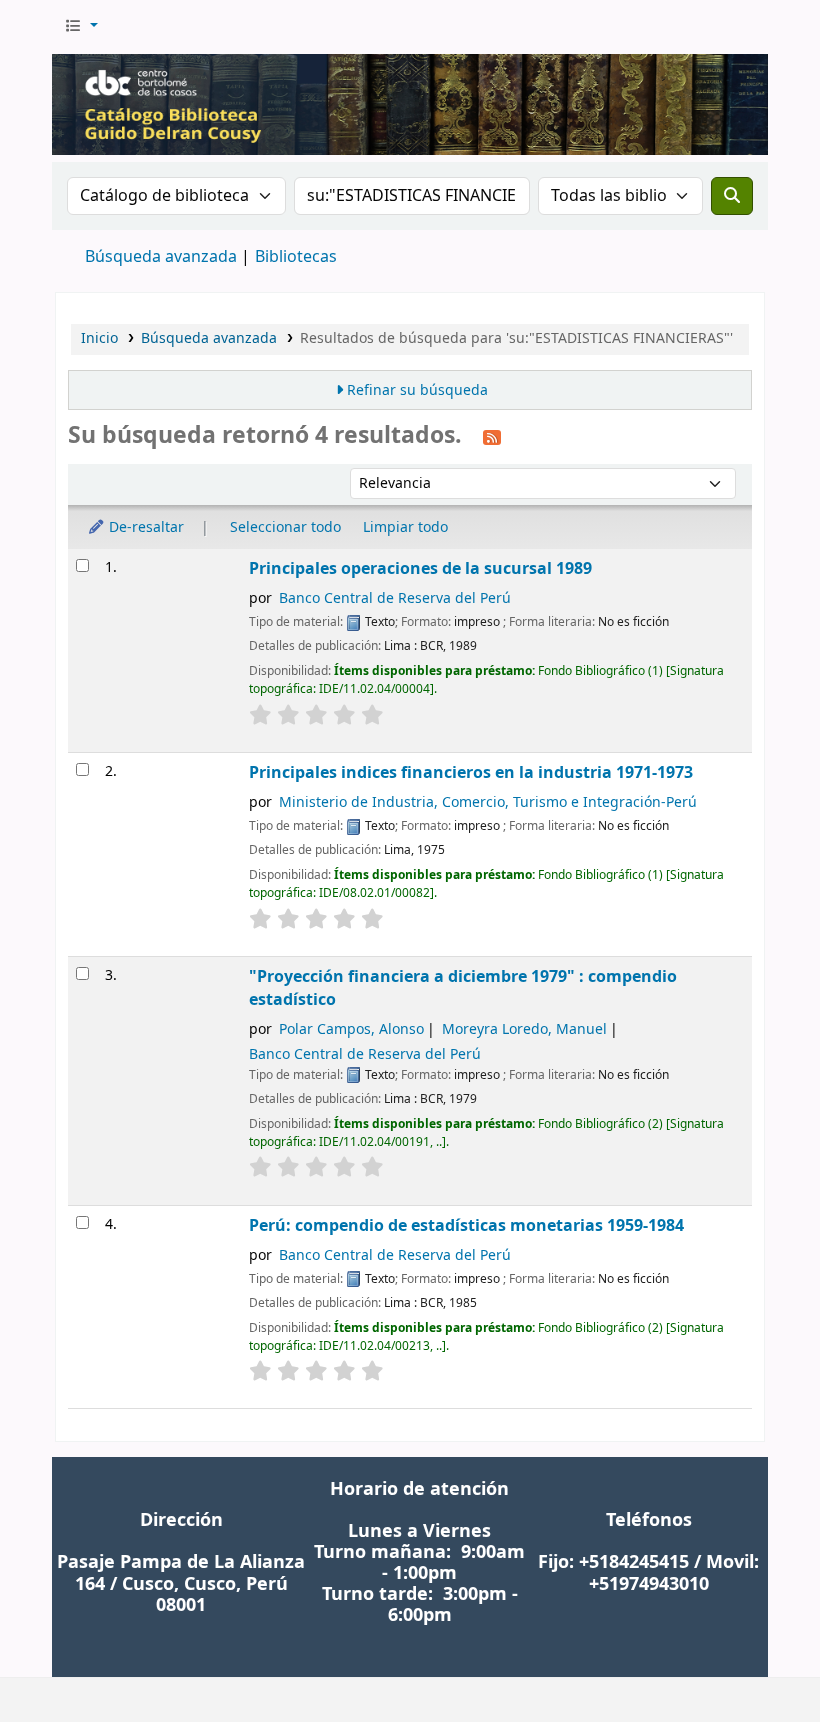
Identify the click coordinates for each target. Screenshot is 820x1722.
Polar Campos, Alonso (351, 1029)
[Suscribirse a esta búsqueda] (492, 437)
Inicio (99, 338)
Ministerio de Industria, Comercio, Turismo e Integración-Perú (488, 802)
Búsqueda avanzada (161, 257)
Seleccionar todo (285, 527)
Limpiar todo (405, 527)
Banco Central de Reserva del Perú (395, 598)
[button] (81, 27)
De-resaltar (144, 527)
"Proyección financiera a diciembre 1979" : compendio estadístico (463, 988)
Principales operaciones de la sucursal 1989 (420, 568)
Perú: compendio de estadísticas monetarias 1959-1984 (466, 1225)
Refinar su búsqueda (417, 390)
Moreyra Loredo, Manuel (524, 1029)
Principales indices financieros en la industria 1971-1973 (471, 772)
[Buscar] (732, 196)
